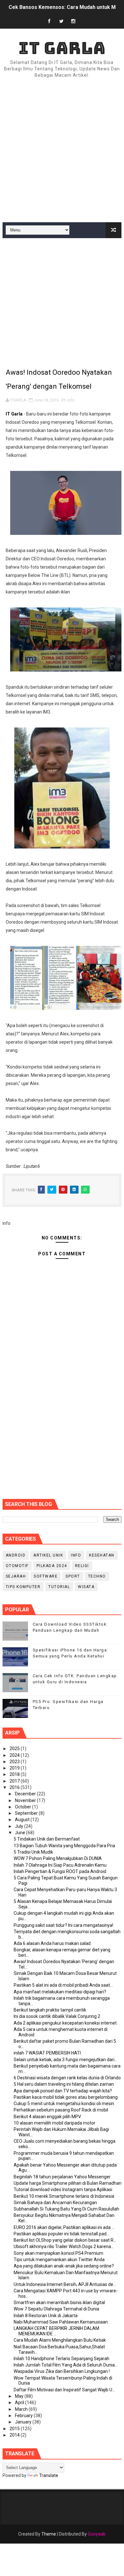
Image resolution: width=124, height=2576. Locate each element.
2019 (15, 1768)
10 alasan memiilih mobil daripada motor (55, 2123)
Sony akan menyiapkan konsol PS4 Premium (59, 2253)
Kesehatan (102, 1555)
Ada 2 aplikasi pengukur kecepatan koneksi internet (65, 2023)
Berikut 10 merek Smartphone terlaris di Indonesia (64, 2196)
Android (16, 1555)
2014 (15, 2435)
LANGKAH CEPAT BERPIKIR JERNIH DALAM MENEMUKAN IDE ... (56, 2331)
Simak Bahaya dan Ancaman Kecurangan (55, 2203)
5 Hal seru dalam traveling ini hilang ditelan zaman (64, 2084)
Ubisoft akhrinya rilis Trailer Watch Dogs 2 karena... (64, 2246)
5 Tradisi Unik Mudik (33, 1852)
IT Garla (62, 48)
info (71, 400)
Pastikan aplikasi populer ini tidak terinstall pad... (62, 2234)
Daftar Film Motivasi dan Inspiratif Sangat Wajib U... (64, 2390)
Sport (73, 1576)
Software (46, 1576)
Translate (49, 2475)
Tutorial (59, 1587)
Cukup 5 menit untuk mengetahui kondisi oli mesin (64, 2104)
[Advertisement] (62, 151)
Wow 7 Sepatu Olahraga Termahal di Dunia (56, 2309)
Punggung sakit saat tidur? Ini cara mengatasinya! (63, 1925)
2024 (15, 1755)
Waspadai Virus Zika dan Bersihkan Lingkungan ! (62, 2371)
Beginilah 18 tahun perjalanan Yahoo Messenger (62, 2177)
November (26, 1800)
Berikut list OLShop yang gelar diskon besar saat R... (65, 2240)
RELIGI (82, 1566)
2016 (15, 1787)
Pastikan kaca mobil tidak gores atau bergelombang (66, 2097)
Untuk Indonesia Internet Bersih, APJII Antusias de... (65, 2284)
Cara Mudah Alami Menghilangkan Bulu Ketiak (60, 2340)
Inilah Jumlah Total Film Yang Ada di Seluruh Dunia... (66, 2365)
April (20, 2402)
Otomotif (17, 1566)
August (23, 1820)
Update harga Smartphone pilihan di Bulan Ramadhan (68, 2183)
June (21, 1833)
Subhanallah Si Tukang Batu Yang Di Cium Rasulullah (66, 2209)
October (24, 1807)
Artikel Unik (48, 1555)
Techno (97, 1576)
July (20, 1826)
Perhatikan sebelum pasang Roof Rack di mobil (61, 2110)
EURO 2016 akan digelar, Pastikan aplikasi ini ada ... (64, 2227)
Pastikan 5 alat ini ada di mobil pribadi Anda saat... (63, 1985)
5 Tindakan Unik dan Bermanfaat (47, 1839)
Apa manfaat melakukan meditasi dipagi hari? (60, 1992)
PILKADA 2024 (52, 1566)
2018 (15, 1774)
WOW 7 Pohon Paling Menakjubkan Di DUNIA (58, 1858)
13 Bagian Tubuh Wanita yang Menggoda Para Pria (64, 1846)
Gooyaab (97, 2534)
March (22, 2409)
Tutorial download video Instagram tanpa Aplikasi (63, 2189)
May (20, 2396)
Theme (49, 2534)
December (26, 1794)
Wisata (86, 1587)
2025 (15, 1749)
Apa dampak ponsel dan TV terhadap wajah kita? (63, 2091)
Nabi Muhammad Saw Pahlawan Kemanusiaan (61, 2322)
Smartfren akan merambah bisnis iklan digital (59, 2303)
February (24, 2416)
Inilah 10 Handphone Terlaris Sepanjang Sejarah (62, 2359)
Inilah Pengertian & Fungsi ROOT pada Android (60, 1871)
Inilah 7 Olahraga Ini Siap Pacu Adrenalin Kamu (60, 1865)
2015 (15, 2429)
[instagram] (73, 21)
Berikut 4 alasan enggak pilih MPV (47, 2117)
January (24, 2422)
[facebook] (49, 21)
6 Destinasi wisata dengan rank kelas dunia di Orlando (67, 2078)
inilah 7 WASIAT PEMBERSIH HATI (47, 2053)
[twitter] (61, 21)
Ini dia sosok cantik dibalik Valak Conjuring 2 (57, 2016)
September (27, 1813)
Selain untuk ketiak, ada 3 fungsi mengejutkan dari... (65, 2060)
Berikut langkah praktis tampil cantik (50, 2010)
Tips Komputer (23, 1587)
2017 (15, 1781)
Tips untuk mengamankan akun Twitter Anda (59, 2260)
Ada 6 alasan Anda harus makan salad (52, 1943)
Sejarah (16, 1576)
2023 (15, 1762)
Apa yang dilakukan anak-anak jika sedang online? (64, 2266)
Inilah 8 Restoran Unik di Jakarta (46, 2316)
